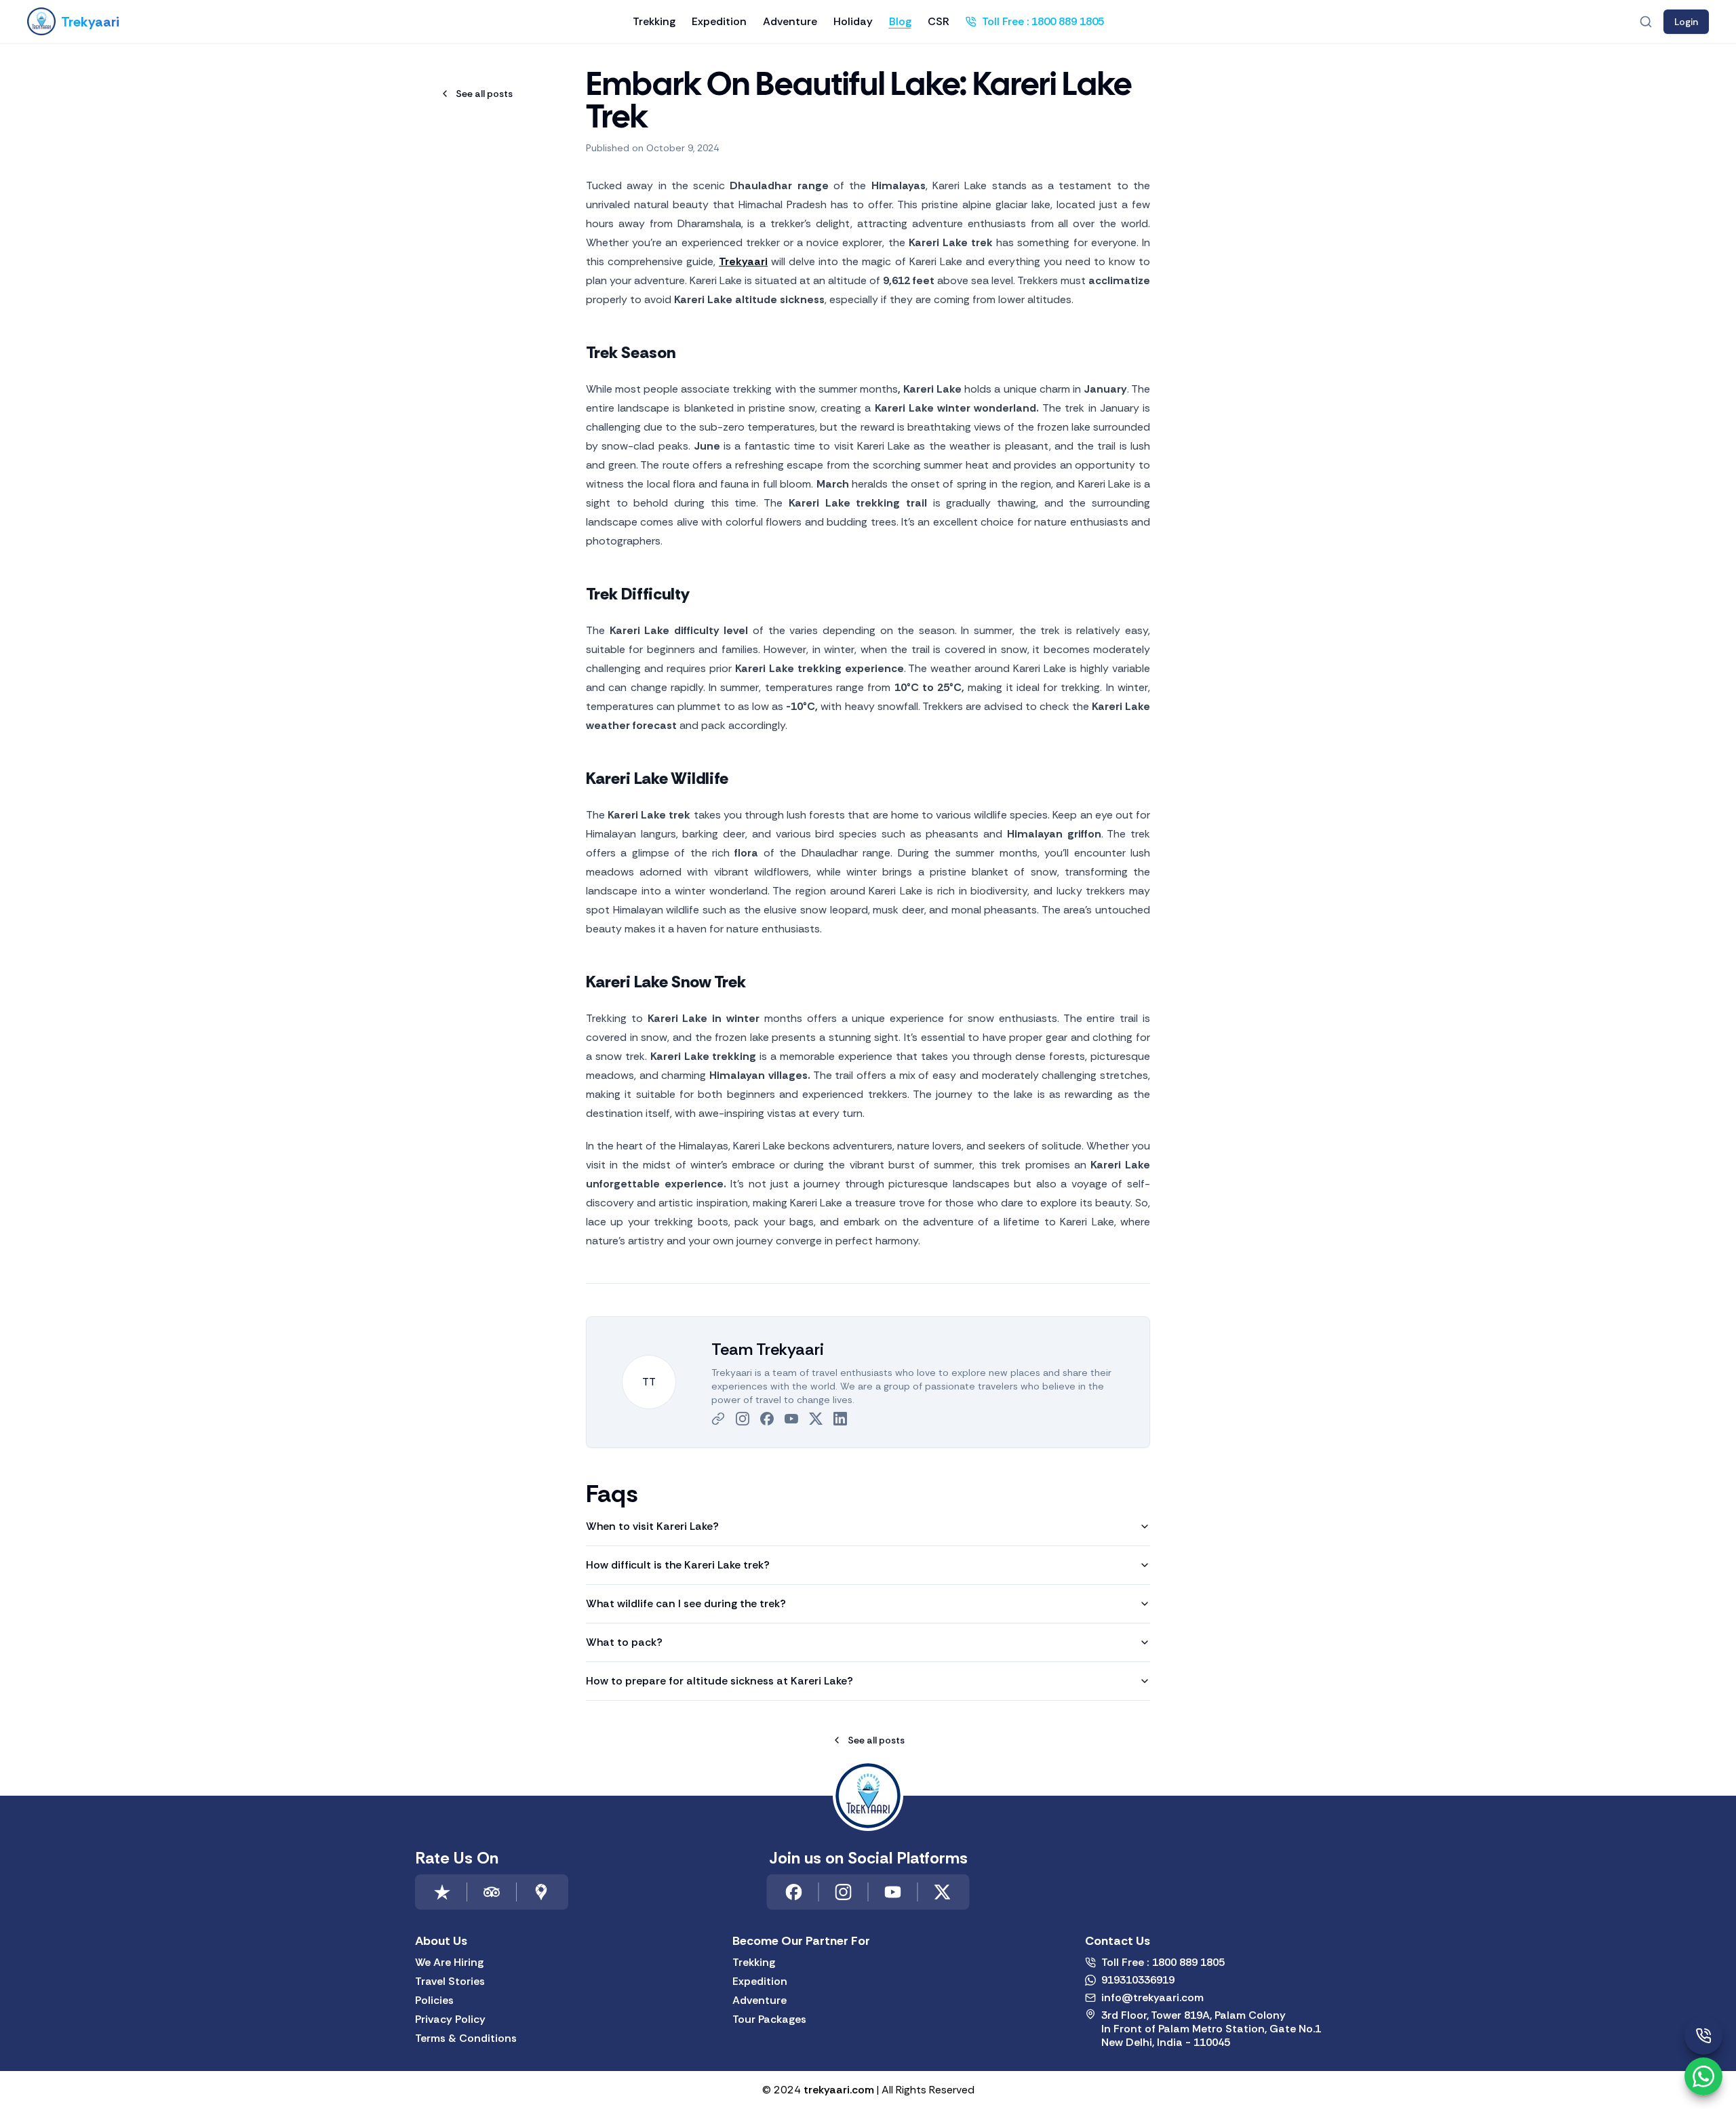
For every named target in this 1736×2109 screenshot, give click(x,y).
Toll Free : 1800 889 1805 (1043, 21)
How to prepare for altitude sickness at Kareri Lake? (719, 1681)
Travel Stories (450, 1982)
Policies (434, 2000)
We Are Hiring (449, 1963)
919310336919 (1138, 1980)
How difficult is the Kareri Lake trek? (678, 1565)
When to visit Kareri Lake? (652, 1526)
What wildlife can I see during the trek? (686, 1603)
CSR (939, 21)
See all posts (484, 94)
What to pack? (624, 1642)
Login (1686, 22)
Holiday (853, 21)
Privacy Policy (450, 2019)
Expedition (719, 21)
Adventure (790, 21)
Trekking (654, 21)
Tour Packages (769, 2019)
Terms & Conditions (466, 2038)
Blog (900, 21)
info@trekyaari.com (1152, 1998)
